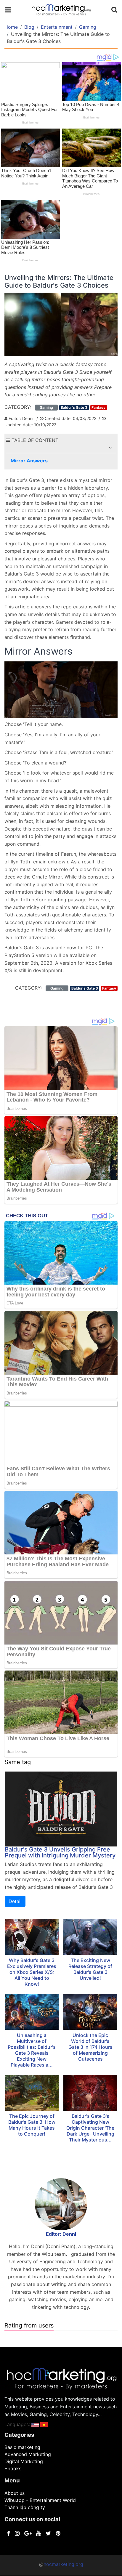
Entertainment (57, 27)
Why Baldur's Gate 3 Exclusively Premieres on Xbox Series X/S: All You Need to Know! (32, 1972)
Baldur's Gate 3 (74, 407)
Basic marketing (22, 2447)
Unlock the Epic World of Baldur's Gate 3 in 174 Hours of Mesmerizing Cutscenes (90, 2047)
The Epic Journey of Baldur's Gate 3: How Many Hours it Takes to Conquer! (32, 2125)
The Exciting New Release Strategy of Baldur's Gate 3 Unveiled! (90, 1969)
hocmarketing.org (63, 2564)
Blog (29, 27)
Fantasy (98, 407)
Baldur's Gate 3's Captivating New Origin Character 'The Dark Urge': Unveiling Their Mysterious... (90, 2128)
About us (15, 2493)
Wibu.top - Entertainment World (40, 2500)
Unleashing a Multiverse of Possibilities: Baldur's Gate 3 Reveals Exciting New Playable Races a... (32, 2050)
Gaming (88, 27)
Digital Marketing (24, 2461)
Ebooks (13, 2468)
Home (11, 27)
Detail (15, 1901)
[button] (110, 448)
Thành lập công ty (25, 2507)
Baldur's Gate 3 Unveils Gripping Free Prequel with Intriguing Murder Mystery (60, 1852)
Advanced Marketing (28, 2454)
